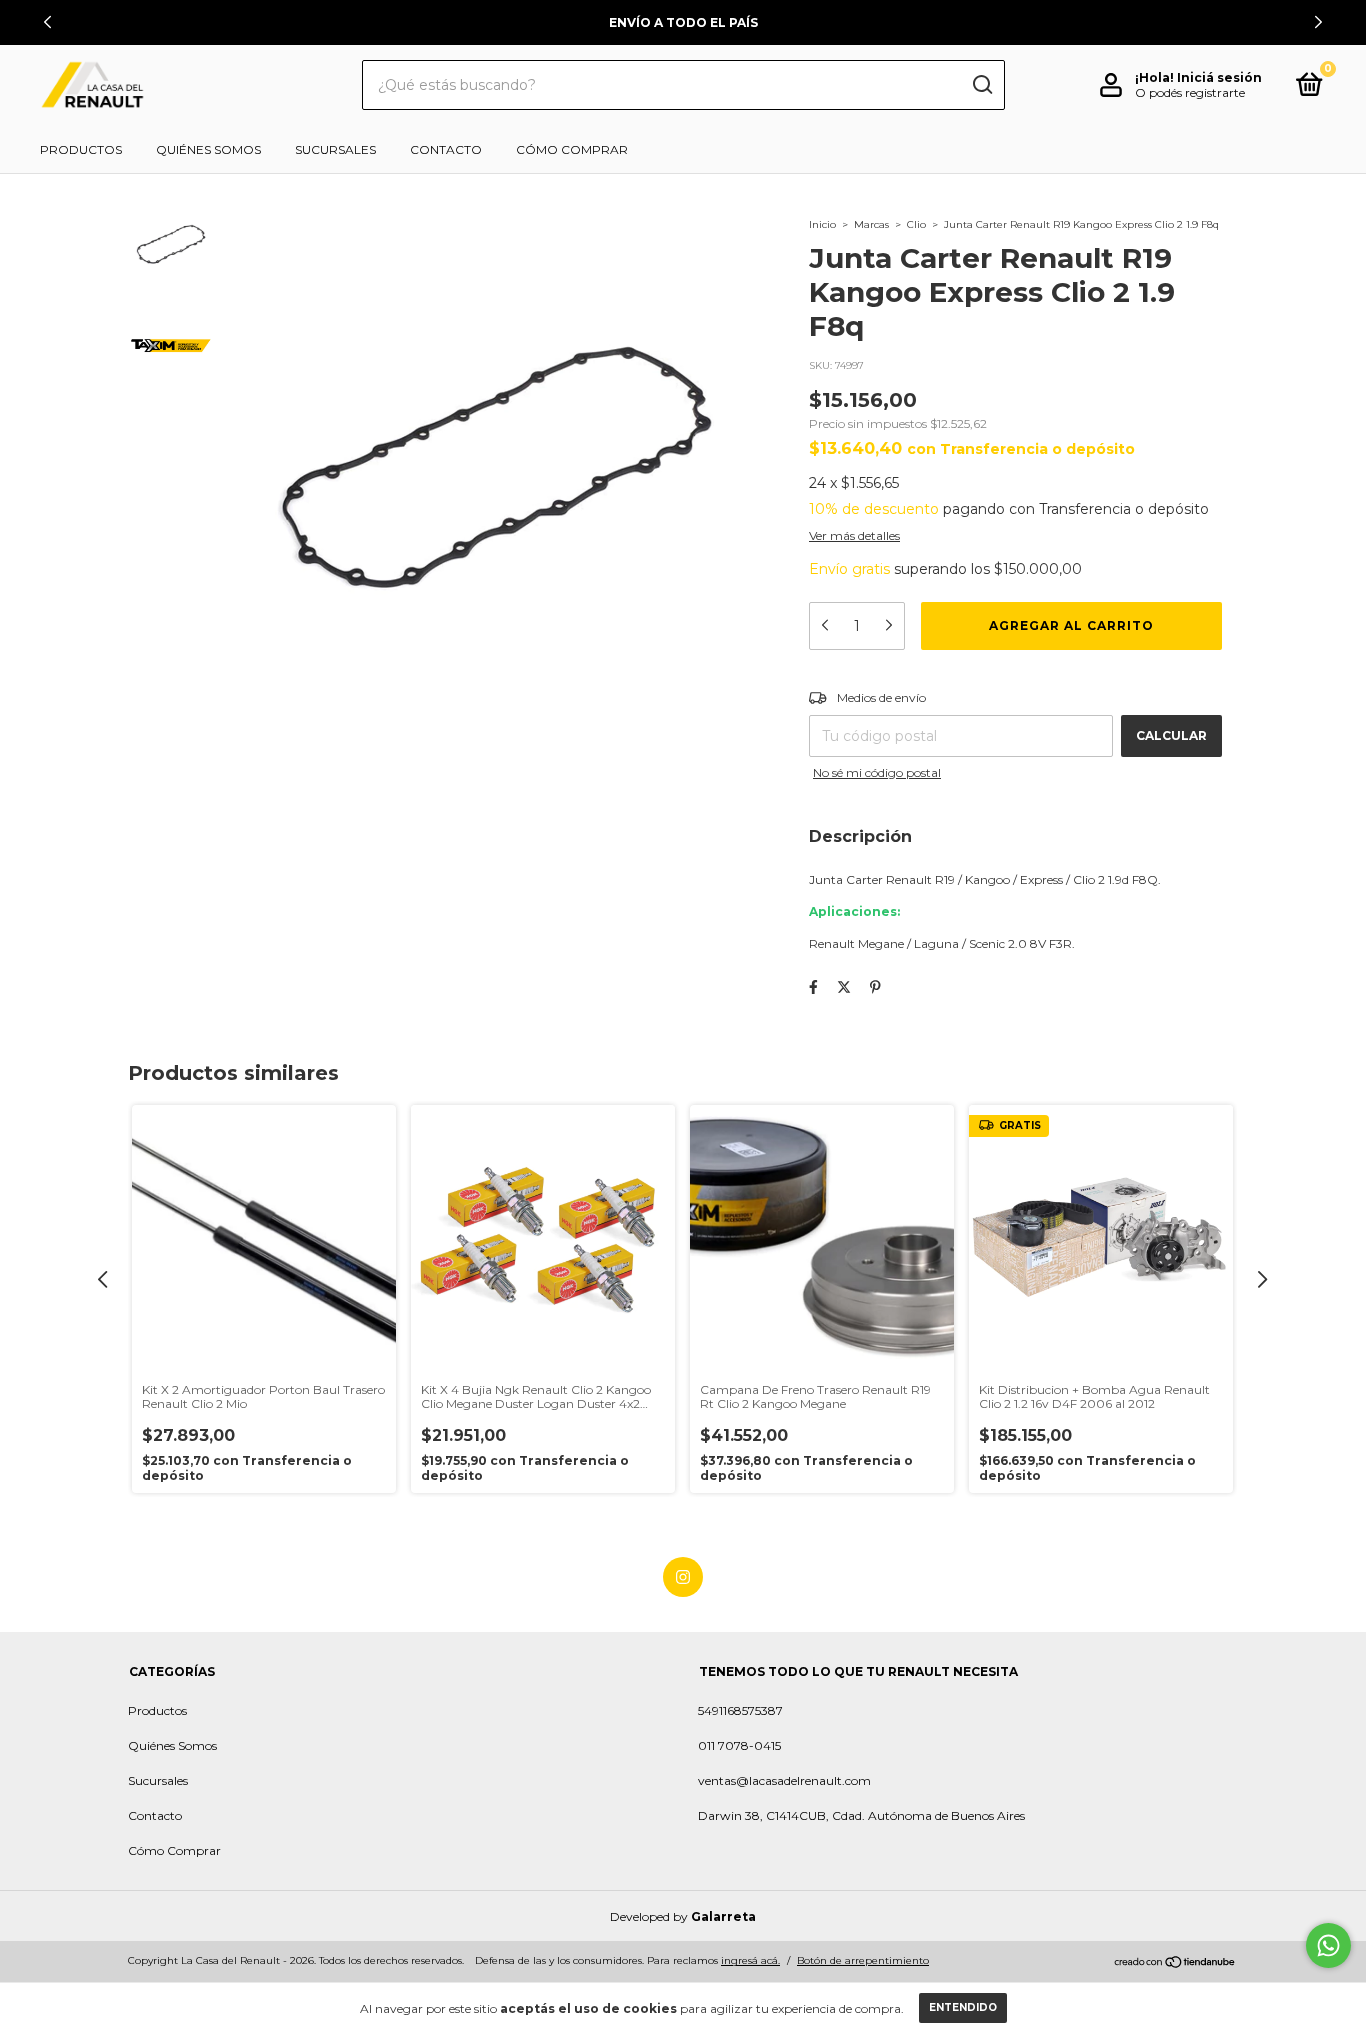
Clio (916, 224)
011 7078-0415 (739, 1745)
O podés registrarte (1190, 92)
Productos (81, 149)
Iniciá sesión (1219, 77)
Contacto (446, 149)
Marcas (871, 224)
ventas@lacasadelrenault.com (784, 1780)
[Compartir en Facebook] (813, 987)
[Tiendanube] (1175, 1963)
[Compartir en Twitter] (844, 987)
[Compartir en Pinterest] (875, 987)
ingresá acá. (750, 1960)
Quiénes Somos (208, 149)
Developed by (683, 1916)
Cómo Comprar (572, 149)
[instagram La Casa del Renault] (683, 1577)
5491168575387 (740, 1710)
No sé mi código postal (877, 772)
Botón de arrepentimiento (863, 1960)
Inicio (822, 224)
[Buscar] (981, 85)
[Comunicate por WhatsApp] (1328, 1945)
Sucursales (335, 149)
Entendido (963, 2007)
